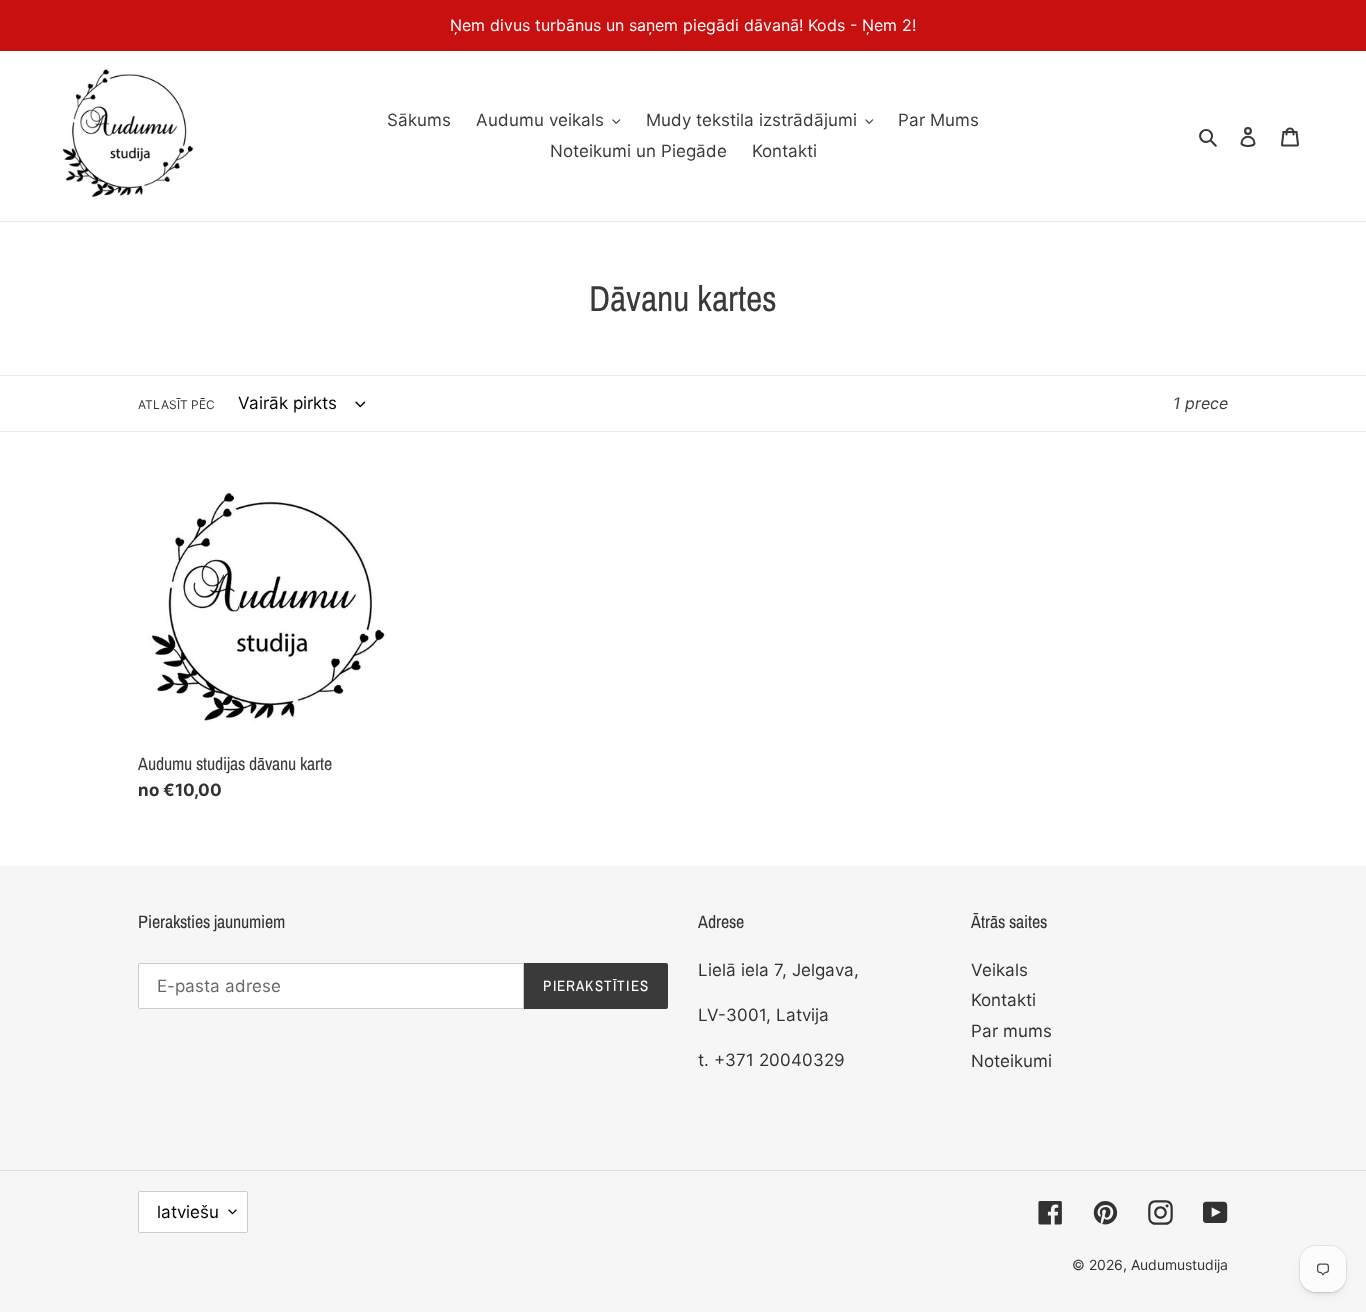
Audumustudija (1179, 1264)
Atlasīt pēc (176, 404)
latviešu (188, 1212)
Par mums (1011, 1031)
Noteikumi (1011, 1061)
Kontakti (1003, 1000)
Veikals (999, 970)
